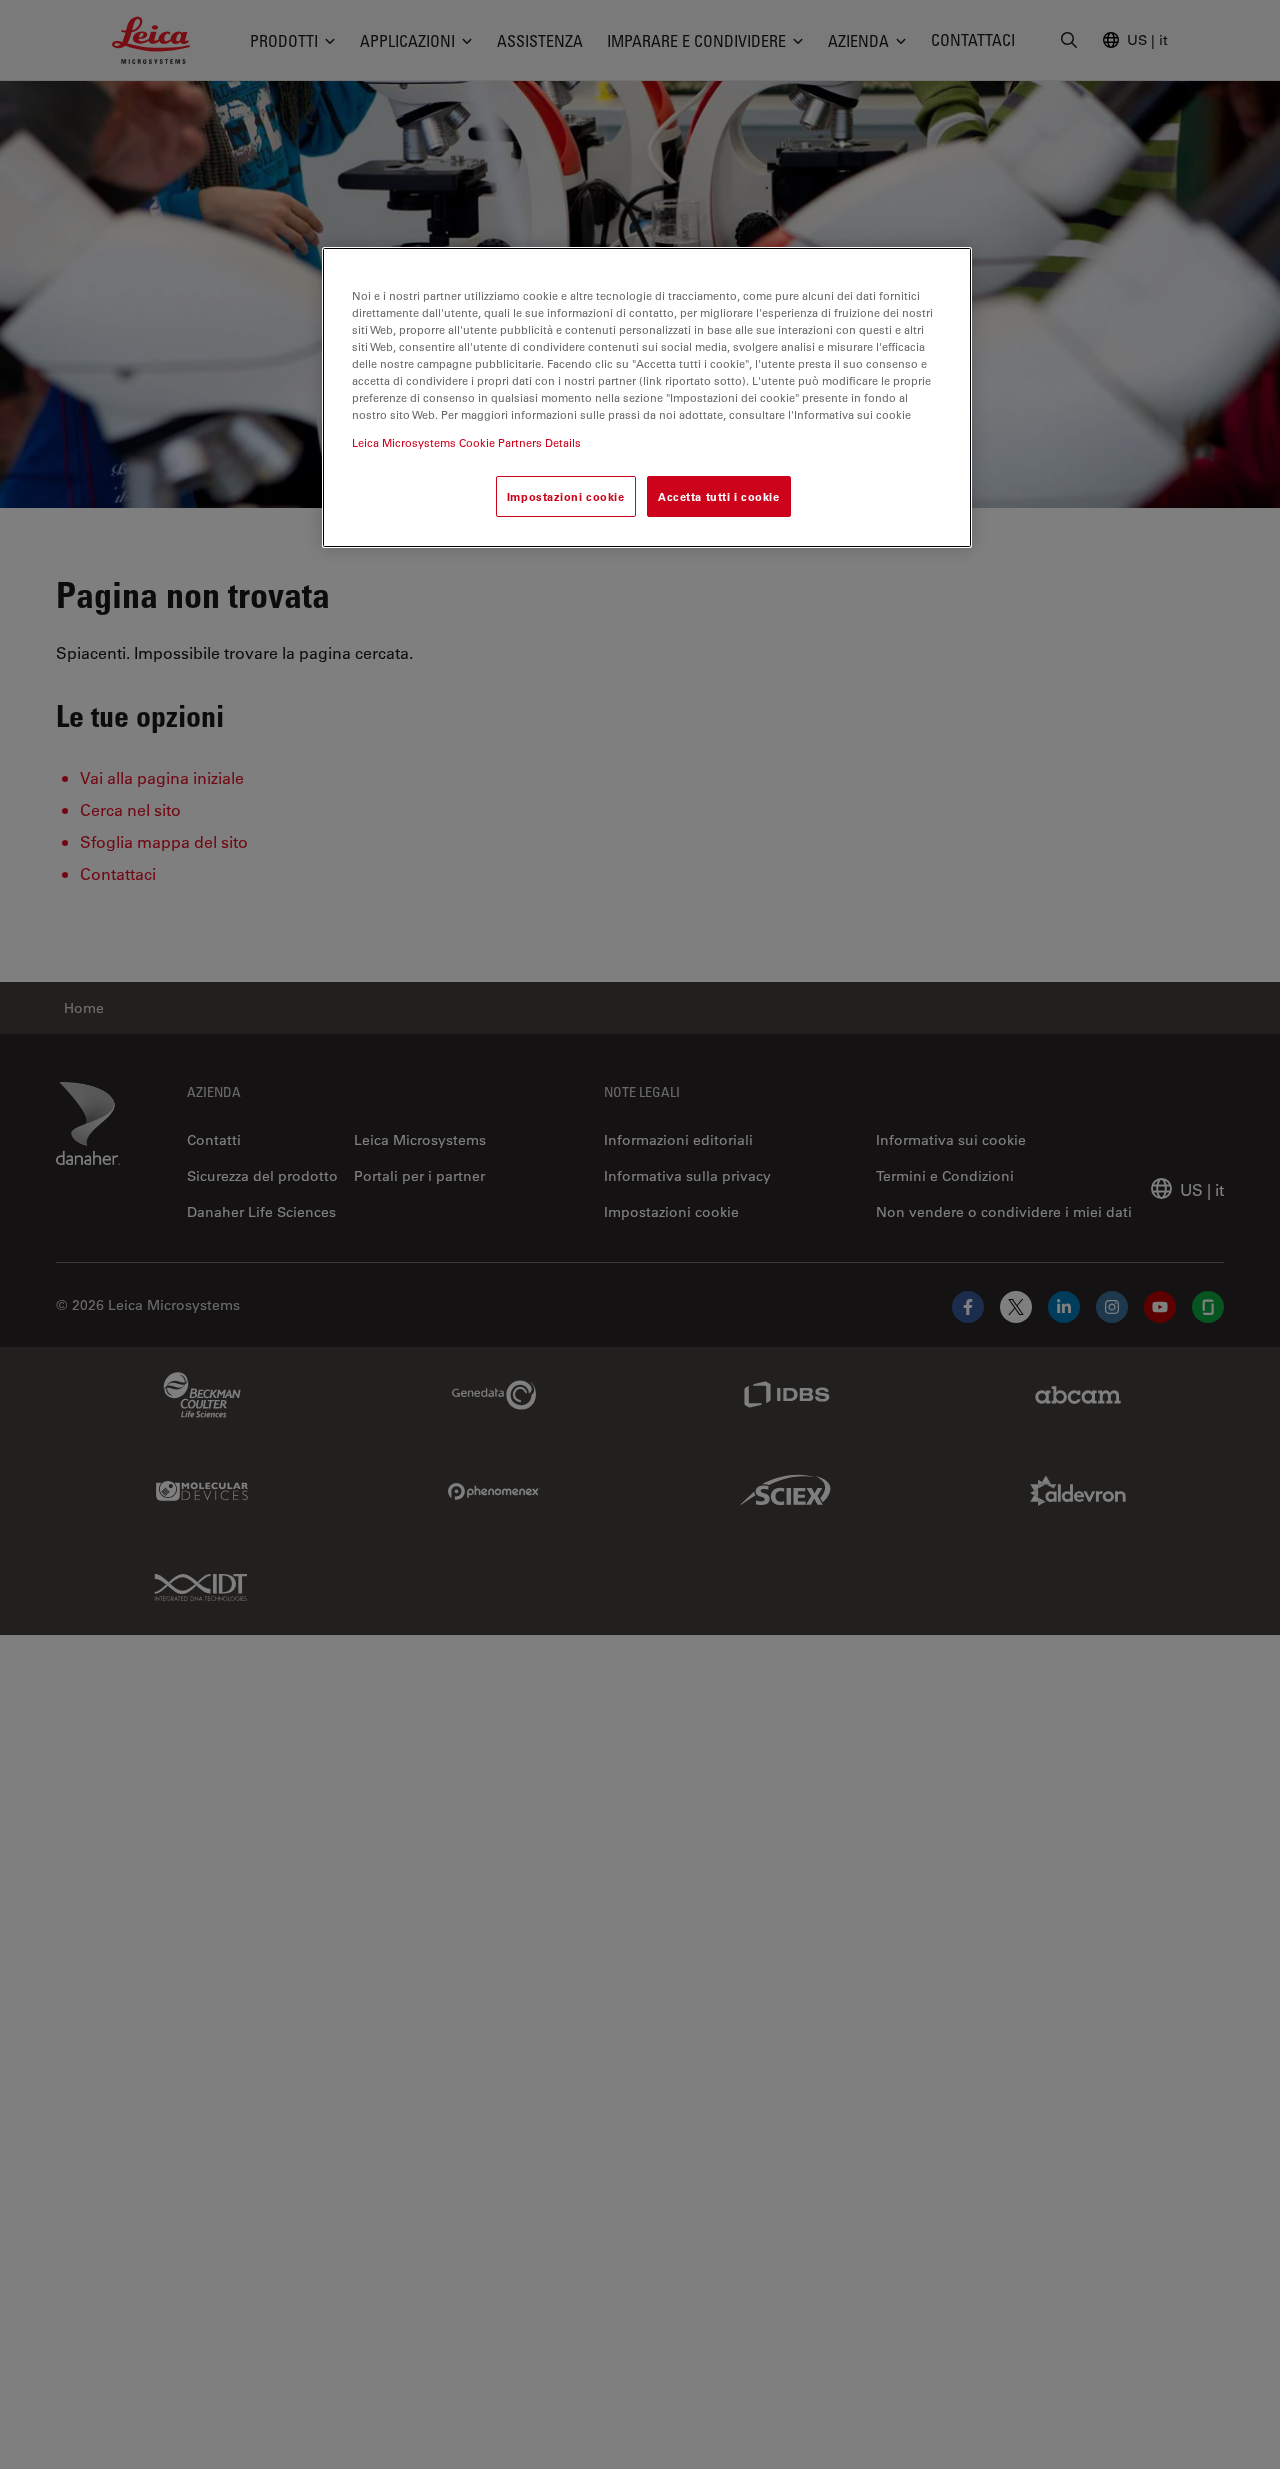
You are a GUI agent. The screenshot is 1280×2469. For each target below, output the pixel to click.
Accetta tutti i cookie (719, 495)
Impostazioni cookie (566, 495)
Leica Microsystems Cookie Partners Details (466, 441)
